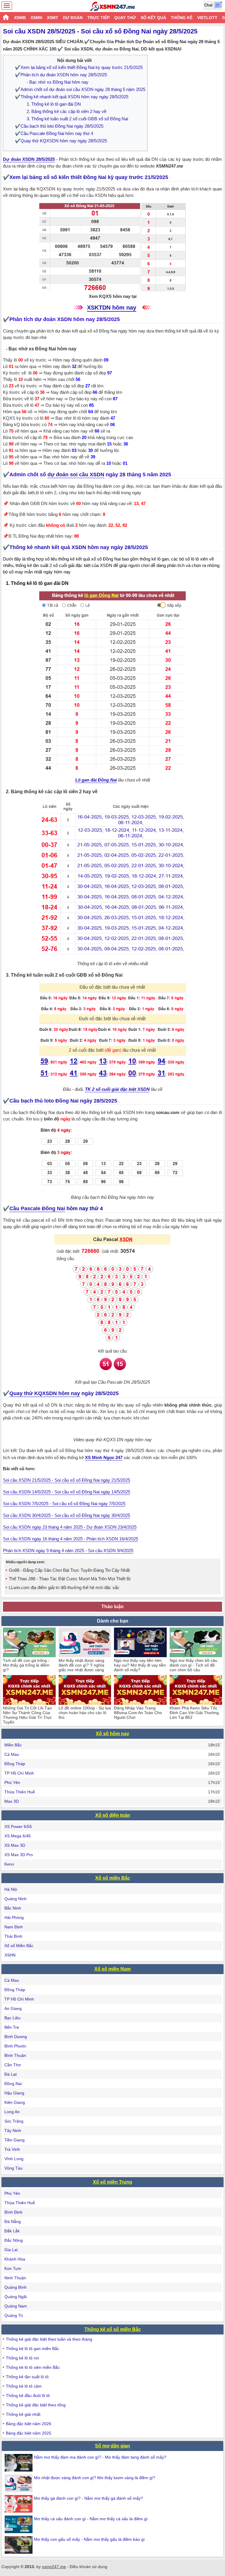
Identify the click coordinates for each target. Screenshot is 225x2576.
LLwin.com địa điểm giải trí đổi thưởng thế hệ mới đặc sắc (64, 1587)
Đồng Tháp (15, 1764)
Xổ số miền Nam (112, 1969)
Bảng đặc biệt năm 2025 (29, 2433)
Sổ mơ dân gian (112, 2446)
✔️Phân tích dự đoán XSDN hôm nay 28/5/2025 (61, 75)
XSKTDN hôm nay (112, 308)
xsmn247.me (54, 2567)
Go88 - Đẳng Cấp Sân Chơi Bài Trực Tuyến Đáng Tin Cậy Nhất (69, 1570)
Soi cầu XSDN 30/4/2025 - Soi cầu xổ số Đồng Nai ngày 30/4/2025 (67, 1515)
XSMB (20, 18)
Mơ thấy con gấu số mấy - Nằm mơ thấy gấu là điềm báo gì (89, 2539)
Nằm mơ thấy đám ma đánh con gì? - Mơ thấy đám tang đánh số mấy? (100, 2457)
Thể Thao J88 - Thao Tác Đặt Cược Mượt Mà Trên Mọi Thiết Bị (70, 1579)
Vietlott (207, 18)
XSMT (53, 18)
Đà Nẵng (13, 2221)
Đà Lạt (11, 2074)
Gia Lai (11, 2250)
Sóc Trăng (14, 2121)
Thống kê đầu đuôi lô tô (28, 2396)
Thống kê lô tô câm (24, 2386)
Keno (9, 1864)
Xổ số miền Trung (112, 2182)
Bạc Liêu (12, 2018)
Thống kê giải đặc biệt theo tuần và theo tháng (49, 2339)
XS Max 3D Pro (19, 1855)
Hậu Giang (14, 2093)
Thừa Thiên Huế (20, 1792)
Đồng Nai (13, 2084)
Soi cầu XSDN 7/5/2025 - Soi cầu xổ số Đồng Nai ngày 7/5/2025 (64, 1504)
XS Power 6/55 (18, 1827)
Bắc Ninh (13, 1908)
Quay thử (125, 18)
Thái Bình (13, 1936)
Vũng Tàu (13, 2168)
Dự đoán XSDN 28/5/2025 (29, 159)
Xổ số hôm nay (112, 1734)
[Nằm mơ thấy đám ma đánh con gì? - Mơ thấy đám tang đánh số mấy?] (19, 2463)
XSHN (10, 1955)
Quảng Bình (16, 2287)
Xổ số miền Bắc (113, 1878)
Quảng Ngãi (16, 2297)
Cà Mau (12, 1754)
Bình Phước (15, 2046)
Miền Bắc (13, 1745)
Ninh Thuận (15, 2278)
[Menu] (7, 6)
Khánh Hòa (15, 2259)
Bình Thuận (15, 2055)
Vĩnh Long (14, 2159)
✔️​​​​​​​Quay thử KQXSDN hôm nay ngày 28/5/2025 (61, 141)
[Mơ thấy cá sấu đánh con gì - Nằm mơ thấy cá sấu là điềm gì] (19, 2524)
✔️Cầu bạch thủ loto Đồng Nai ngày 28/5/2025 (59, 126)
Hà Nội (11, 1889)
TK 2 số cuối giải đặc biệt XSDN (117, 1089)
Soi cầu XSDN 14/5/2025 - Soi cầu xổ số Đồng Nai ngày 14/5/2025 (67, 1492)
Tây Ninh (13, 2131)
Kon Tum (13, 2268)
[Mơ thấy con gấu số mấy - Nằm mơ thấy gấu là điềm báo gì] (19, 2545)
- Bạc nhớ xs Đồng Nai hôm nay (58, 82)
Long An (12, 2112)
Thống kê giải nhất (23, 2414)
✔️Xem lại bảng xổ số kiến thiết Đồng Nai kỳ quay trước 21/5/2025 (79, 67)
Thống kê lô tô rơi (22, 2358)
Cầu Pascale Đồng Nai (37, 1208)
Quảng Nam (16, 2306)
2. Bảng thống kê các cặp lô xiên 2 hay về (67, 111)
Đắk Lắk (12, 2231)
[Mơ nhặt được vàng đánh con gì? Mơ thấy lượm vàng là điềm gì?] (19, 2483)
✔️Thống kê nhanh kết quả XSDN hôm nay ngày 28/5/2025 (72, 97)
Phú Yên (12, 1782)
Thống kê (182, 18)
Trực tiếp (98, 18)
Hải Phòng (14, 1917)
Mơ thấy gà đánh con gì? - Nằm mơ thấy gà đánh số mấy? (88, 2498)
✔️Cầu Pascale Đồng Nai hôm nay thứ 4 (54, 133)
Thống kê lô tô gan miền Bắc (33, 2349)
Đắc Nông (14, 2240)
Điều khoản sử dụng (88, 2567)
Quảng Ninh (16, 1899)
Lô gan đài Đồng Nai (96, 780)
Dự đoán (73, 18)
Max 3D (12, 1801)
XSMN (36, 18)
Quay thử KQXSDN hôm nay (45, 1393)
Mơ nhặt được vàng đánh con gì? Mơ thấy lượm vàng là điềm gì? (95, 2478)
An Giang (13, 2008)
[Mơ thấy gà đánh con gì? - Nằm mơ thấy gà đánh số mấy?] (19, 2504)
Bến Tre (12, 2027)
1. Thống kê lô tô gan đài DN (54, 104)
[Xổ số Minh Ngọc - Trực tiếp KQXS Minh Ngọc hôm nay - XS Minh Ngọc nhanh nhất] (113, 6)
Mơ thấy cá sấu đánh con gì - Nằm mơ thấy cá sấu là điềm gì (91, 2519)
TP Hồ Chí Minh (19, 1773)
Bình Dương (16, 2037)
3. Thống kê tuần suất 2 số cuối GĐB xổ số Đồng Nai (77, 119)
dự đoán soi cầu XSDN (76, 475)
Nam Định (14, 1927)
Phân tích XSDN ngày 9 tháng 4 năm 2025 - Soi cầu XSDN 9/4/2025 (68, 1551)
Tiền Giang (15, 2140)
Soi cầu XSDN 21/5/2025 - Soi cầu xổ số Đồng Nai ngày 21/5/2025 (67, 1480)
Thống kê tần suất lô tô (27, 2377)
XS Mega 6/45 (18, 1836)
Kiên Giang (15, 2102)
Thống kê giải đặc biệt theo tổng (36, 2405)
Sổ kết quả (153, 18)
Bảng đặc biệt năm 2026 (29, 2424)
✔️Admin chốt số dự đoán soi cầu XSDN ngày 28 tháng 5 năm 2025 (80, 89)
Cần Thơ (13, 2065)
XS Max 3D (15, 1845)
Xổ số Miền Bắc (19, 1946)
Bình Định (13, 2212)
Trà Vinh (12, 2149)
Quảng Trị (14, 2315)
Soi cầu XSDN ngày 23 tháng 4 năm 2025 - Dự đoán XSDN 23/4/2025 (70, 1527)
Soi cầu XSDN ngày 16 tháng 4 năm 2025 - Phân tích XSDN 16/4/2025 (70, 1539)
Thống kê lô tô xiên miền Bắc (33, 2367)
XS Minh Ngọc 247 (104, 1457)
